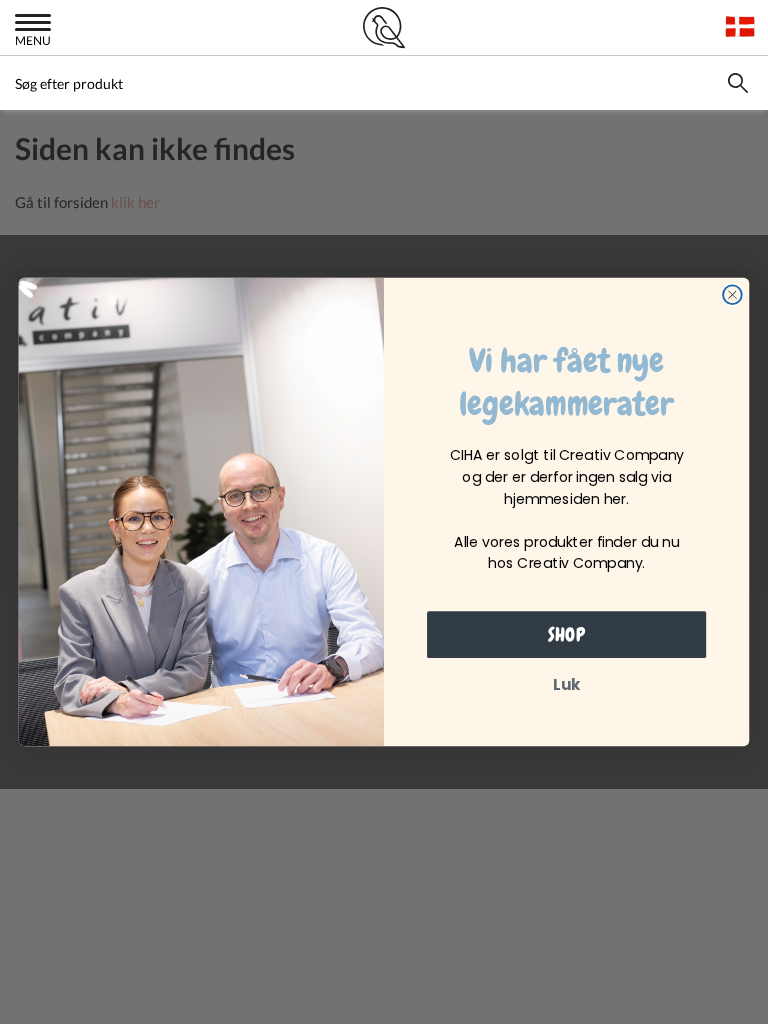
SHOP (566, 635)
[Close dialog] (732, 294)
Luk (566, 685)
